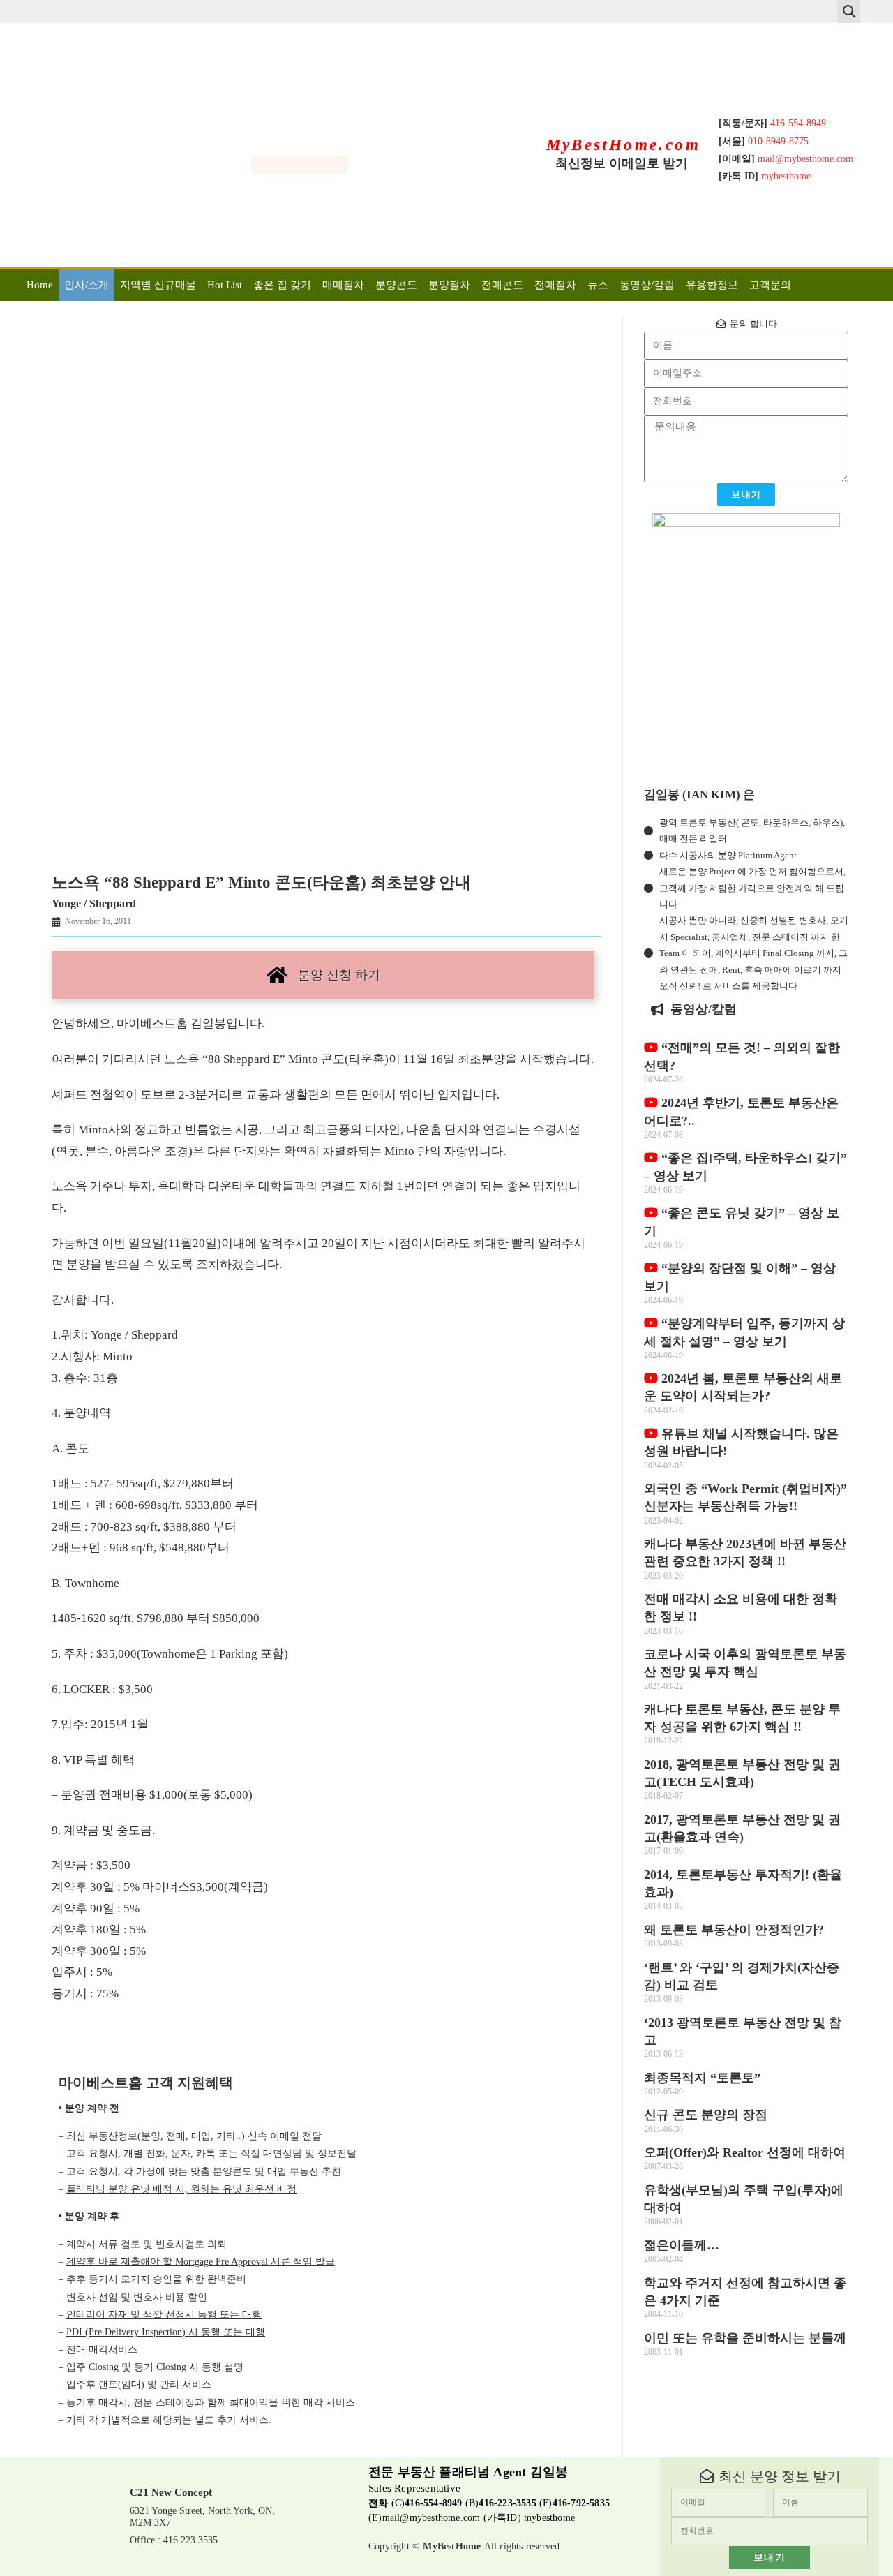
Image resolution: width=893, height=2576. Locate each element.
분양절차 (449, 285)
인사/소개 (87, 285)
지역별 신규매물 (158, 285)
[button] (849, 12)
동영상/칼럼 (647, 285)
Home (40, 285)
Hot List (225, 285)
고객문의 (770, 285)
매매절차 (343, 285)
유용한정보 (712, 285)
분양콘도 (396, 285)
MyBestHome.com (624, 145)
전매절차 (555, 285)
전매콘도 (502, 285)
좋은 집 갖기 (282, 285)
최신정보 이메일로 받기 (622, 163)
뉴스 (598, 285)
